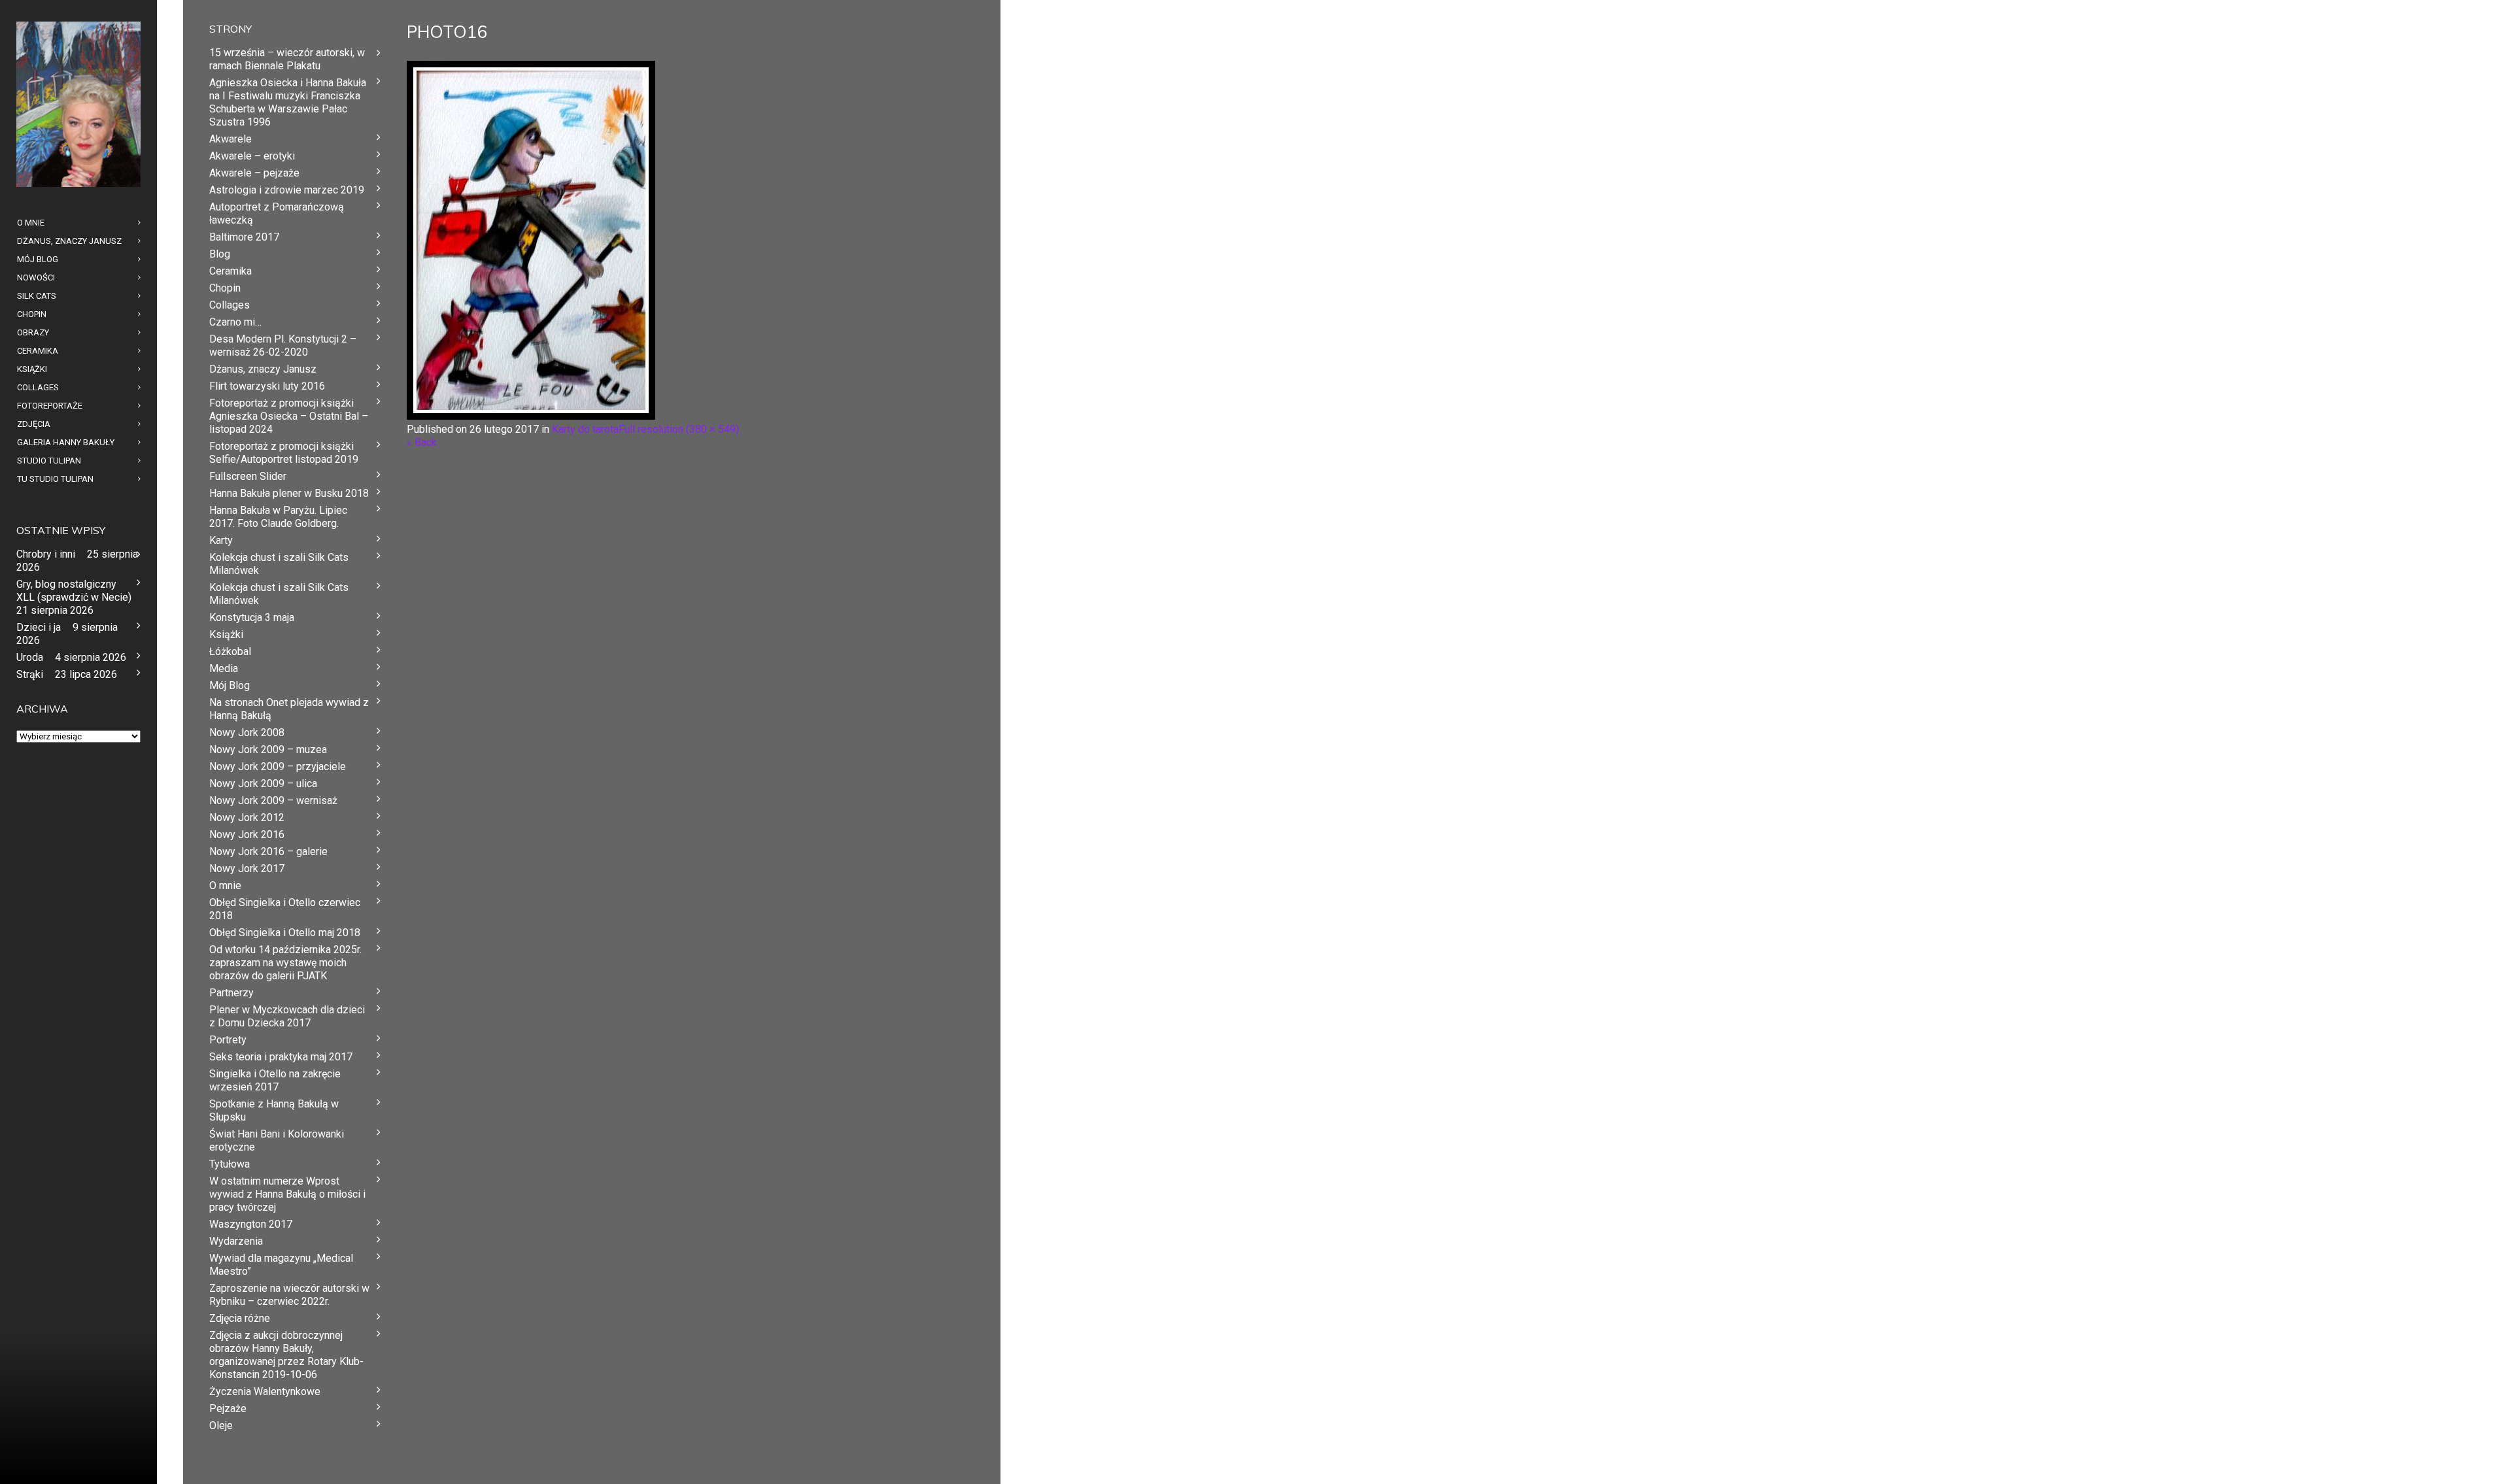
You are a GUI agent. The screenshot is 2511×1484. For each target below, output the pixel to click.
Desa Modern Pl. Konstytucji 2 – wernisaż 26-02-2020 (283, 346)
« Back (422, 442)
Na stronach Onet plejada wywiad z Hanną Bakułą (289, 709)
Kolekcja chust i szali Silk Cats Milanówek (279, 564)
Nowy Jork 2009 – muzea (268, 750)
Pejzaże (228, 1408)
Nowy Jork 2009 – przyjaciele (278, 767)
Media (224, 668)
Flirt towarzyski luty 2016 (267, 386)
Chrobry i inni (46, 554)
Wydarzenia (236, 1241)
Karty (221, 540)
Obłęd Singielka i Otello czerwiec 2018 (285, 909)
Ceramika (231, 271)
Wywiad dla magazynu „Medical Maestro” (281, 1265)
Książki (226, 634)
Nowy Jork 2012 (247, 818)
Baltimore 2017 (244, 237)
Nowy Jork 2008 (247, 733)
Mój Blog (230, 685)
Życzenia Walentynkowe (265, 1391)
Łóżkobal (230, 651)
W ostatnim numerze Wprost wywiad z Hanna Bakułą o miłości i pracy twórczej (287, 1194)
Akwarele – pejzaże (254, 173)
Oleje (221, 1425)
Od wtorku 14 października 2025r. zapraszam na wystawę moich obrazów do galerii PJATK (285, 963)
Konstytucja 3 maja (252, 617)
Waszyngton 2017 (251, 1224)
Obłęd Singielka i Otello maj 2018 (285, 933)
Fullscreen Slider (248, 476)
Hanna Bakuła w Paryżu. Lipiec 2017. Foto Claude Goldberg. (278, 517)
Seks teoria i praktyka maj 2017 (281, 1057)
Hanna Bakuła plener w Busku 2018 (289, 493)
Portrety (228, 1040)
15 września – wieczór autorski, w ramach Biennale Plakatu (287, 59)
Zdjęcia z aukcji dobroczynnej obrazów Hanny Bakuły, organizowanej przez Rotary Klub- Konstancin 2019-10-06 (286, 1355)
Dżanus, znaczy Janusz (263, 369)
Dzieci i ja (39, 627)
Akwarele (231, 139)
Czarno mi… (235, 322)
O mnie (225, 885)
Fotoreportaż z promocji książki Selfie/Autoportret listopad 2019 (284, 453)
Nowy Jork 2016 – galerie (268, 852)
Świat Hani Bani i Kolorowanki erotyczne (277, 1140)
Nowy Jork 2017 (247, 868)
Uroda (30, 657)
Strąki (30, 674)
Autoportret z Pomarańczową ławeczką (277, 213)
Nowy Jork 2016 (247, 835)
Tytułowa (230, 1164)
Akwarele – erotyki (252, 156)
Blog (220, 254)
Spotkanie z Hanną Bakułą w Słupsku (274, 1110)
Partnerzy (231, 993)
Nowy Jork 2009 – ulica (263, 784)
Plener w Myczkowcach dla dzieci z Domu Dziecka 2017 (287, 1016)
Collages (230, 305)
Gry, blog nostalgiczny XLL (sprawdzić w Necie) (74, 591)
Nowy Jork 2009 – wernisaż (273, 801)
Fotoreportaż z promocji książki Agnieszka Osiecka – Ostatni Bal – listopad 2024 (289, 416)
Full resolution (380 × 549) (679, 429)
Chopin (225, 288)
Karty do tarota (585, 429)
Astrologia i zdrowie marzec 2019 (287, 190)
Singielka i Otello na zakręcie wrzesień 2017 (275, 1080)
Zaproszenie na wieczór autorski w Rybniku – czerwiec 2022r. (289, 1295)
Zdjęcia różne (240, 1318)
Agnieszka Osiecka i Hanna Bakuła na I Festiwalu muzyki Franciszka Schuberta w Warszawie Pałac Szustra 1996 (288, 102)
